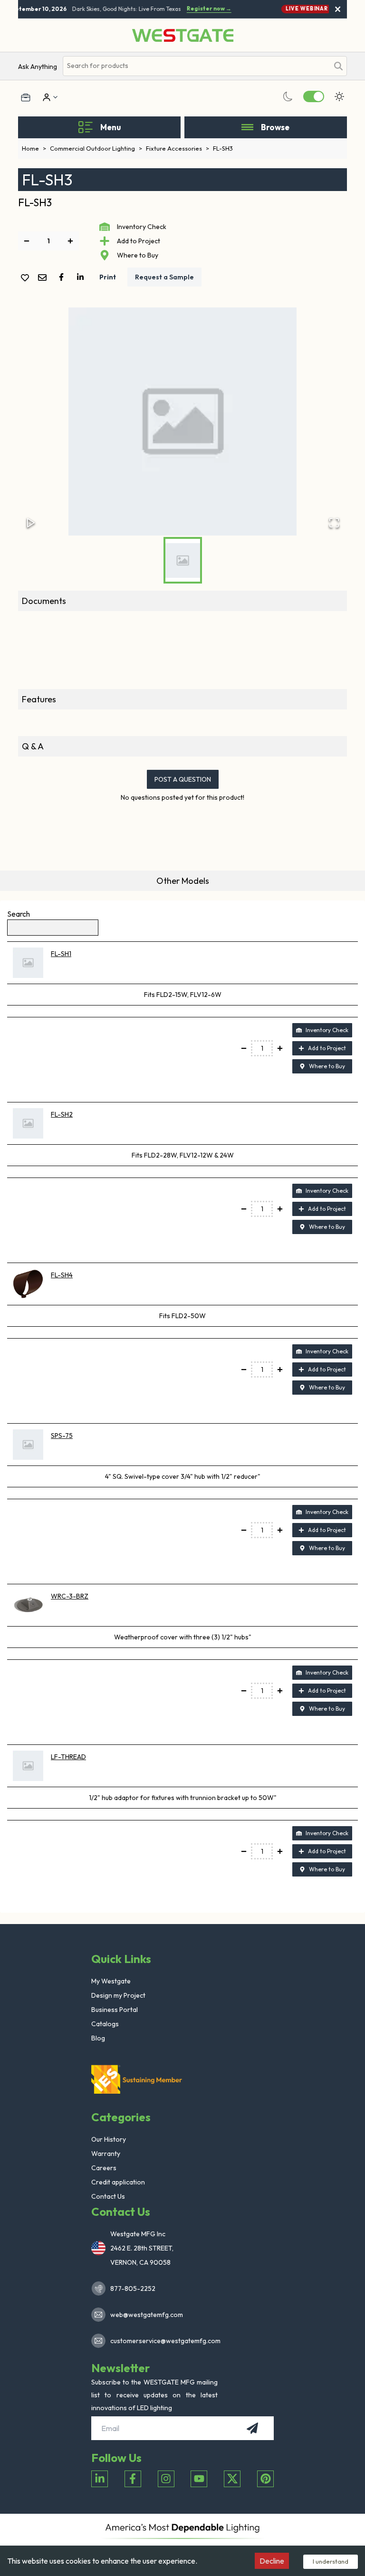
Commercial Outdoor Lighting (96, 148)
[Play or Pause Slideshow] (31, 523)
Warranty (106, 2154)
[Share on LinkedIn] (82, 277)
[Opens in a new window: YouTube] (199, 2479)
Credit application (118, 2182)
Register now (204, 9)
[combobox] (196, 66)
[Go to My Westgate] (46, 97)
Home (34, 148)
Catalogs (105, 2024)
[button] (182, 421)
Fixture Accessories (178, 148)
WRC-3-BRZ (70, 1596)
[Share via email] (44, 278)
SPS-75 (62, 1436)
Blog (98, 2038)
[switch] (314, 96)
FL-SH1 (61, 954)
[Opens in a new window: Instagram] (166, 2479)
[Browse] (247, 127)
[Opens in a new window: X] (232, 2479)
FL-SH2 (62, 1114)
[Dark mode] (288, 96)
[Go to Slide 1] (183, 560)
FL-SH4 (62, 1275)
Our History (109, 2139)
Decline (272, 2561)
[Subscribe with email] (252, 2428)
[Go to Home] (183, 35)
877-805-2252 (133, 2289)
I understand (331, 2561)
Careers (104, 2168)
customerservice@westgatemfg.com (163, 2341)
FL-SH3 (223, 148)
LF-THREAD (68, 1757)
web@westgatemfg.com (147, 2315)
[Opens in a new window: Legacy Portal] (26, 97)
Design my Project (118, 1995)
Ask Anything (38, 67)
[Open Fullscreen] (334, 523)
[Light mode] (339, 96)
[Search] (338, 66)
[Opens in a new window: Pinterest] (265, 2479)
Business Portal (115, 2010)
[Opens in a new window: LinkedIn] (100, 2479)
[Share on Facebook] (63, 277)
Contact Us (108, 2196)
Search (19, 914)
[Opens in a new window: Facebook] (133, 2479)
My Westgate (111, 1981)
